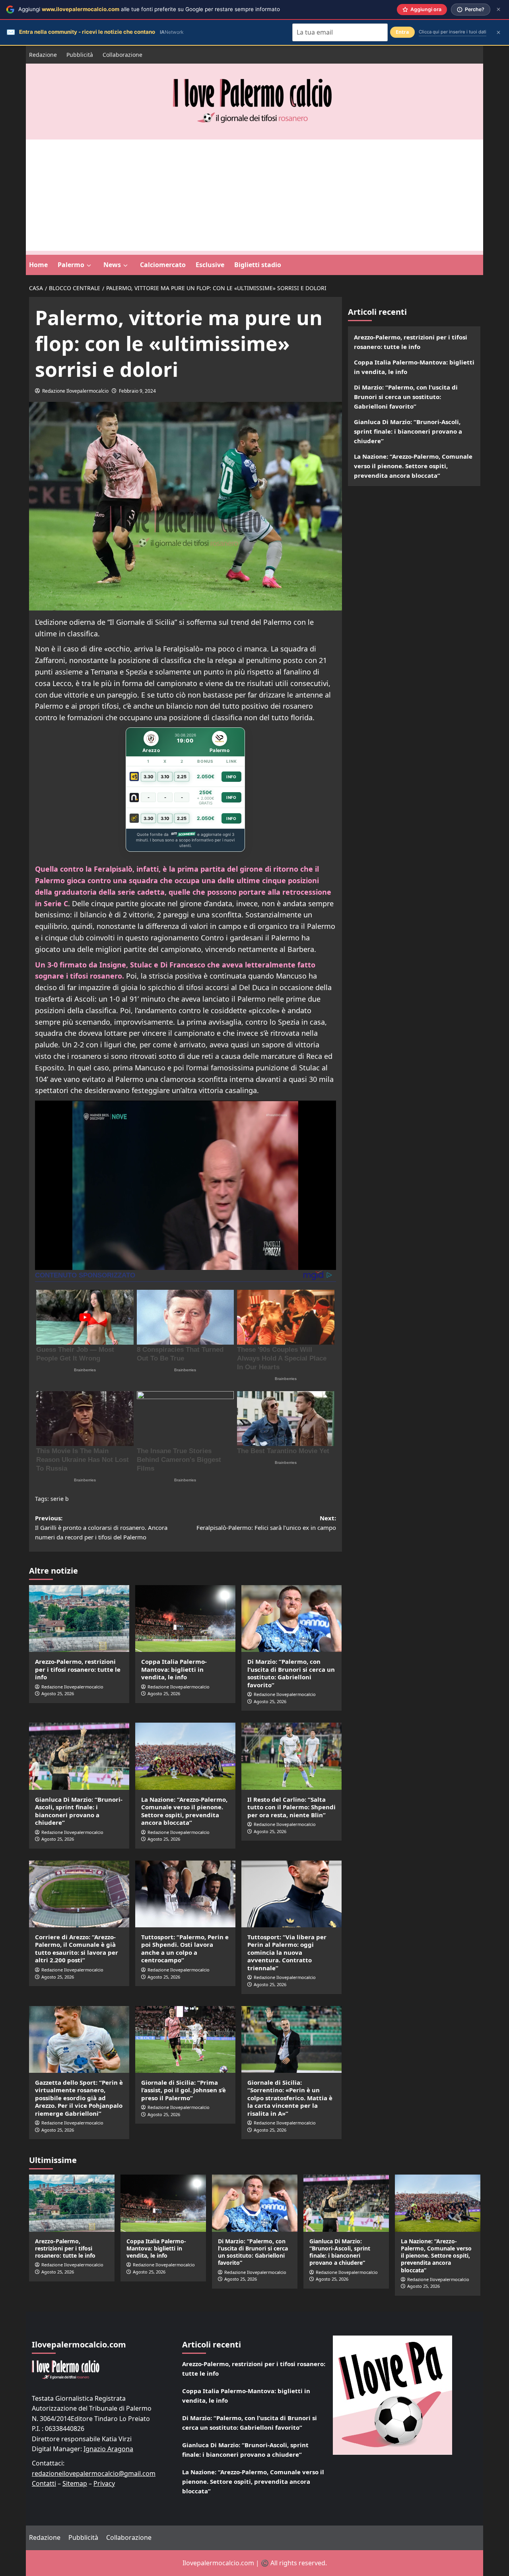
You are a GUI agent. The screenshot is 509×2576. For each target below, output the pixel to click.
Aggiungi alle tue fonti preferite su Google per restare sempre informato (149, 9)
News (112, 265)
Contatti (44, 2483)
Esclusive (210, 265)
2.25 (182, 777)
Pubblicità (80, 55)
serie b (60, 1499)
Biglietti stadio (258, 265)
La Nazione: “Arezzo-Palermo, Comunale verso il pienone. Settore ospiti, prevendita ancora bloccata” (184, 1811)
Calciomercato (163, 265)
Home (38, 265)
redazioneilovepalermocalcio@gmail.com (94, 2473)
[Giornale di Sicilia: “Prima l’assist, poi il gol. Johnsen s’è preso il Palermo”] (185, 2039)
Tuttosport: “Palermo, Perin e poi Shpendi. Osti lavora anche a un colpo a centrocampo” (185, 1949)
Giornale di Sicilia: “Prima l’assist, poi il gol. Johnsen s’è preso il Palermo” (184, 2090)
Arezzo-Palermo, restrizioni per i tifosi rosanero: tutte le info (78, 1669)
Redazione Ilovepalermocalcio (75, 391)
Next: (266, 1523)
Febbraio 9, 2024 (137, 391)
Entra (402, 32)
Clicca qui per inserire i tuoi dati (453, 32)
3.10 (165, 777)
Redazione (43, 55)
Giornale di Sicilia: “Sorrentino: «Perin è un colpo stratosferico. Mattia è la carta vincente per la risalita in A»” (290, 2098)
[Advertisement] (254, 195)
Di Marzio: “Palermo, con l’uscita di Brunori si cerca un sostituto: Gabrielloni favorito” (291, 1673)
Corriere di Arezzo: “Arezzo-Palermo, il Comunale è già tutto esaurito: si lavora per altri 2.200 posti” (77, 1949)
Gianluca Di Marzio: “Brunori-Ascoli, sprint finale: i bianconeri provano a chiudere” (79, 1811)
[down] (89, 266)
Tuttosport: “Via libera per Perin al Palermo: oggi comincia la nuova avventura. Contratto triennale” (287, 1952)
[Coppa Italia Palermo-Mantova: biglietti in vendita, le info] (185, 1618)
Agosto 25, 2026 (58, 1693)
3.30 (149, 777)
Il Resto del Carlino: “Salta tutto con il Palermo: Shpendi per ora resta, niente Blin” (291, 1807)
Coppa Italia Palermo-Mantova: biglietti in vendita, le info (174, 1669)
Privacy (104, 2483)
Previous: (101, 1527)
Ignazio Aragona (108, 2449)
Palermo (71, 265)
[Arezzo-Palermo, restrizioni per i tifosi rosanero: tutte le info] (79, 1618)
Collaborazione (122, 55)
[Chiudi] (498, 9)
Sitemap (75, 2483)
